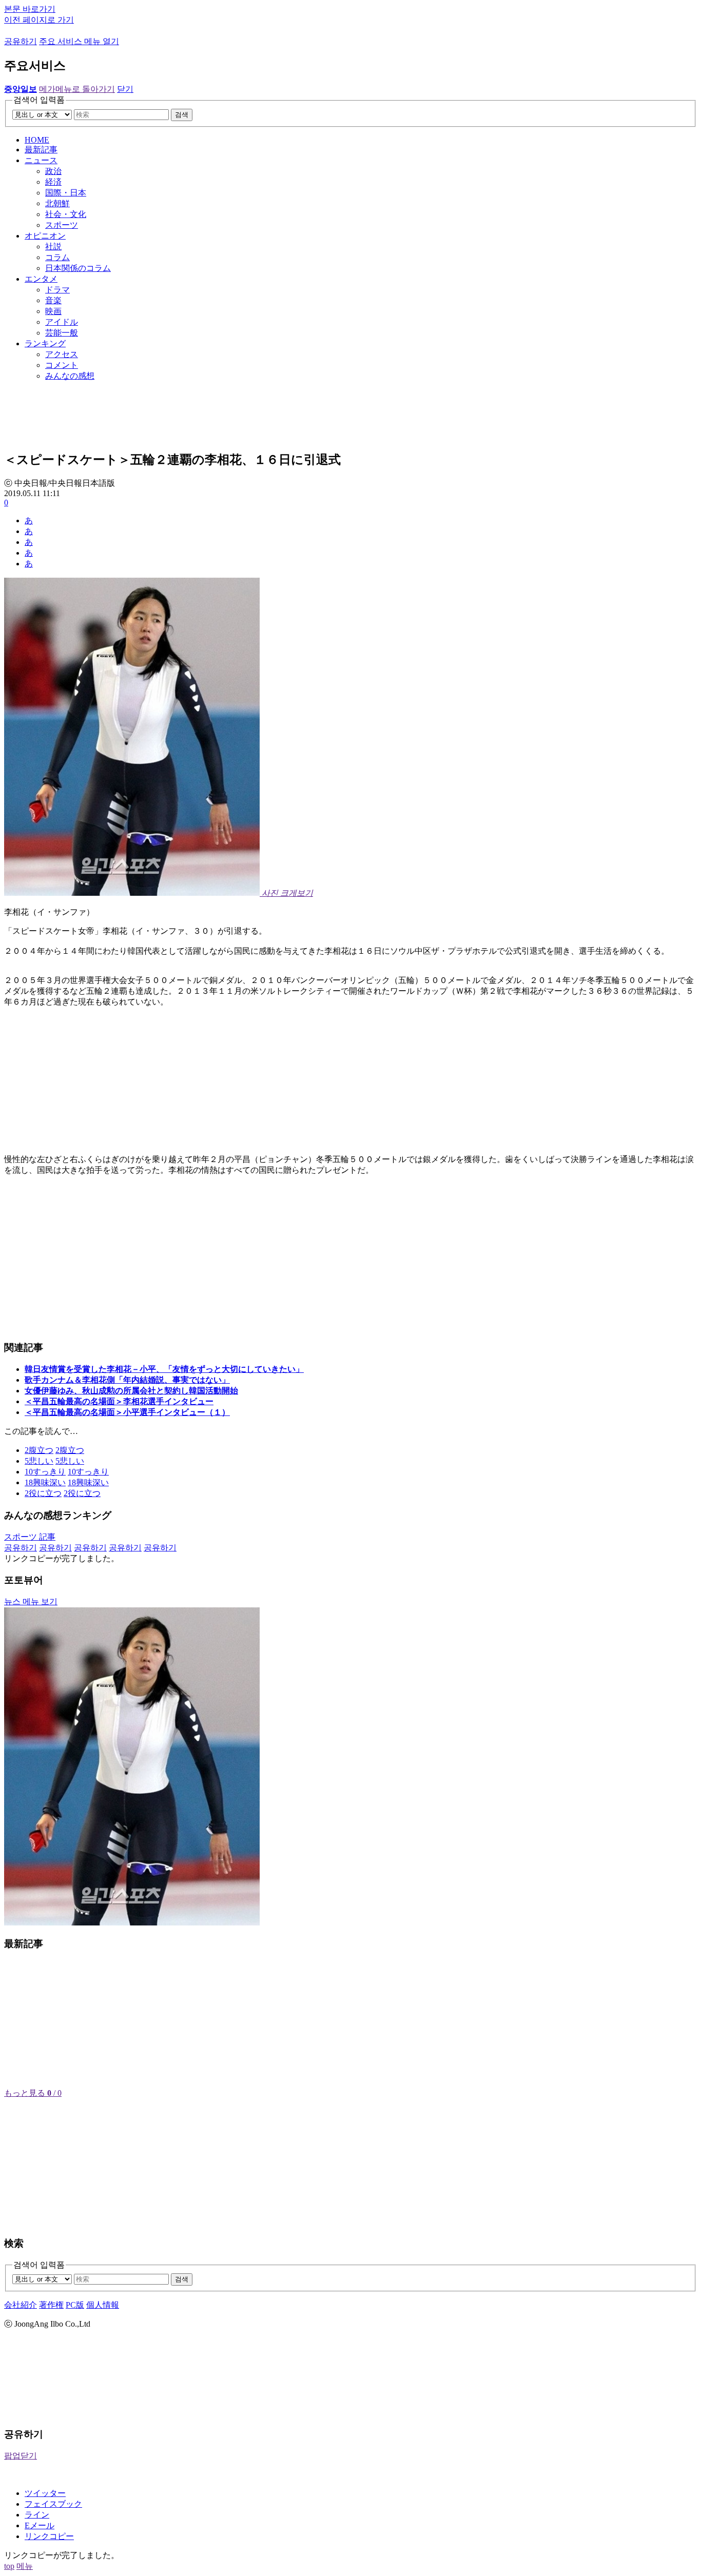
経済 (53, 182)
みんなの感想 (70, 376)
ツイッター (45, 2493)
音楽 (53, 300)
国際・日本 (66, 193)
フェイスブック (53, 2504)
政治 (53, 171)
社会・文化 (66, 214)
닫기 (125, 89)
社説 (53, 247)
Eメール (40, 2525)
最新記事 (41, 150)
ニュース (41, 160)
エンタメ (41, 279)
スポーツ (62, 225)
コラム (57, 257)
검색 (182, 115)
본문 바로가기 (30, 9)
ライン (37, 2515)
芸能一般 (62, 333)
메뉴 (25, 2566)
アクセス (62, 354)
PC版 (75, 2305)
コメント (62, 365)
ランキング (45, 343)
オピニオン (45, 236)
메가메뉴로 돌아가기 (77, 89)
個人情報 (103, 2305)
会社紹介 (21, 2305)
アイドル (62, 322)
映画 (53, 311)
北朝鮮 (57, 203)
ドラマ (57, 290)
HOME (37, 140)
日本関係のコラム (78, 268)
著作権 (51, 2305)
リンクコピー (49, 2536)
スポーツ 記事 (30, 1537)
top (9, 2566)
